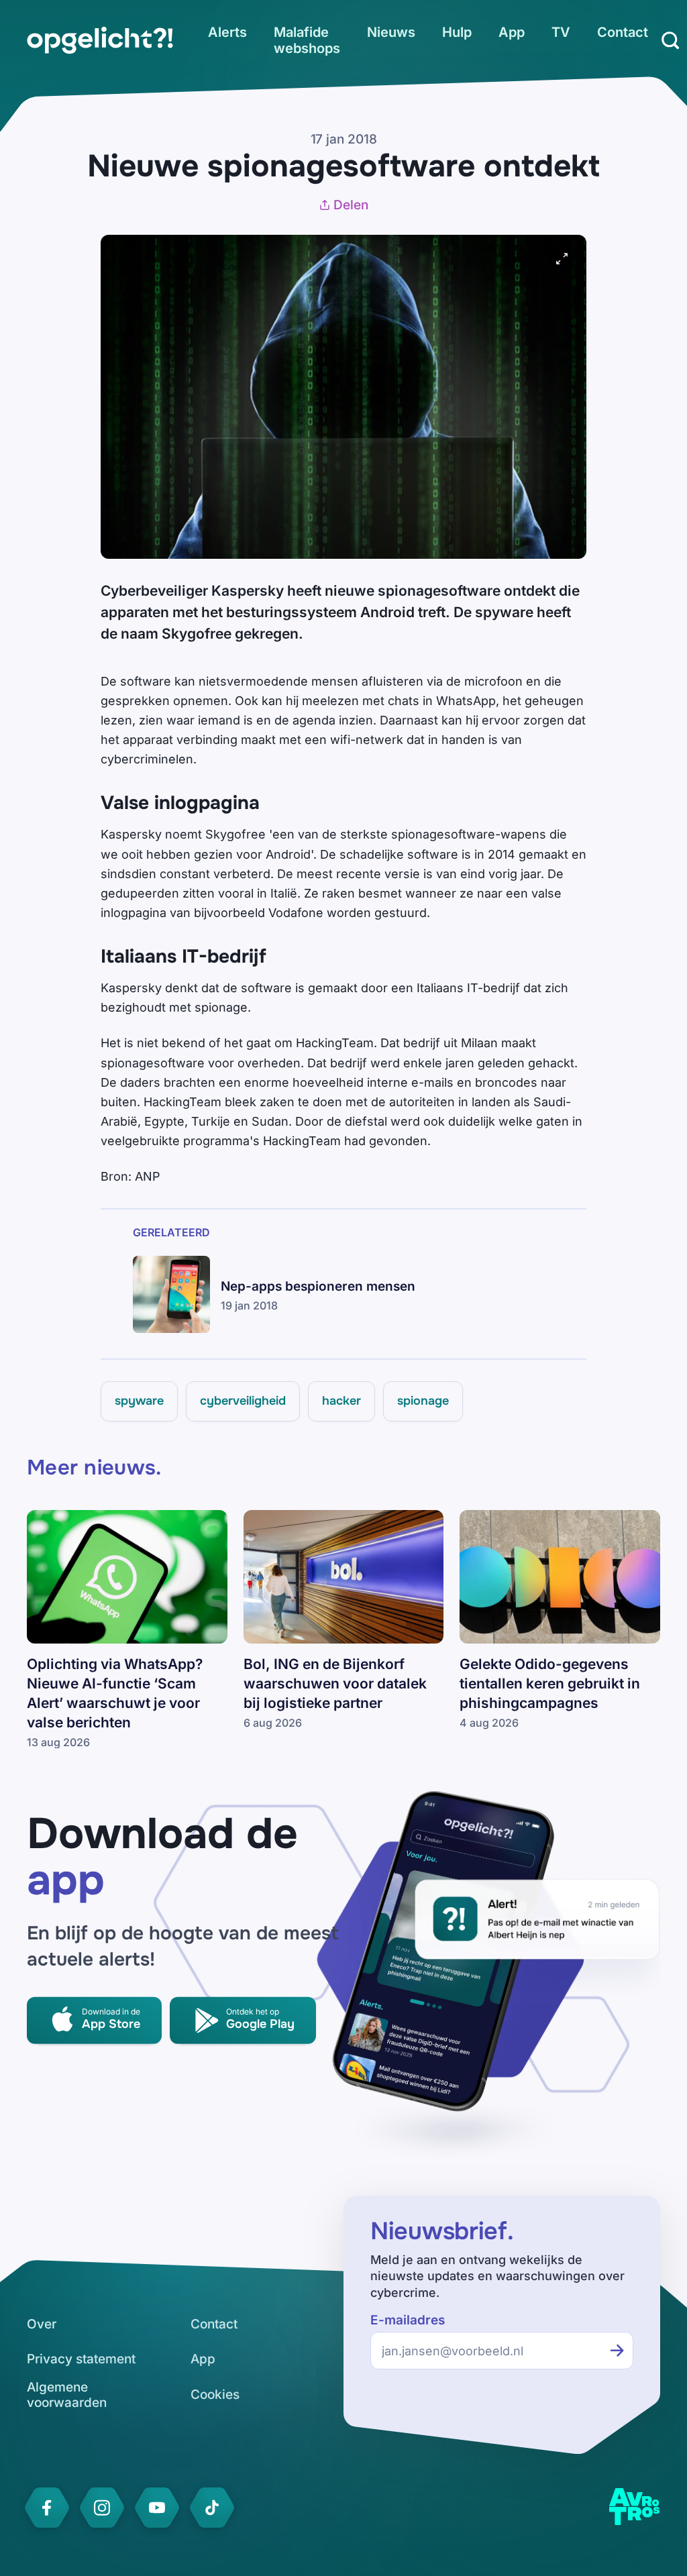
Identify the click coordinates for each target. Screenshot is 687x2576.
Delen (351, 205)
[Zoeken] (670, 40)
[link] (100, 40)
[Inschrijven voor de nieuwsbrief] (617, 2351)
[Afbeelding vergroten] (562, 259)
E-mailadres (408, 2320)
